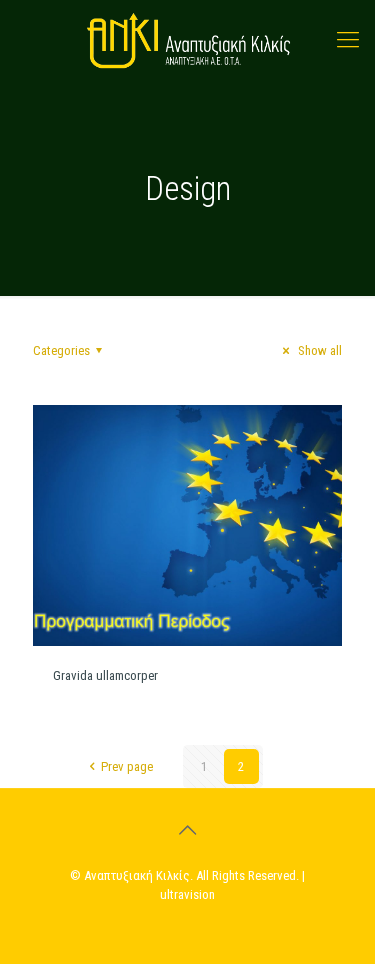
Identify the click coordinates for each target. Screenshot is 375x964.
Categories (61, 350)
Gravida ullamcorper (105, 675)
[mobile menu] (348, 40)
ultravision (187, 894)
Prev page (126, 766)
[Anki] (187, 40)
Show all (318, 350)
